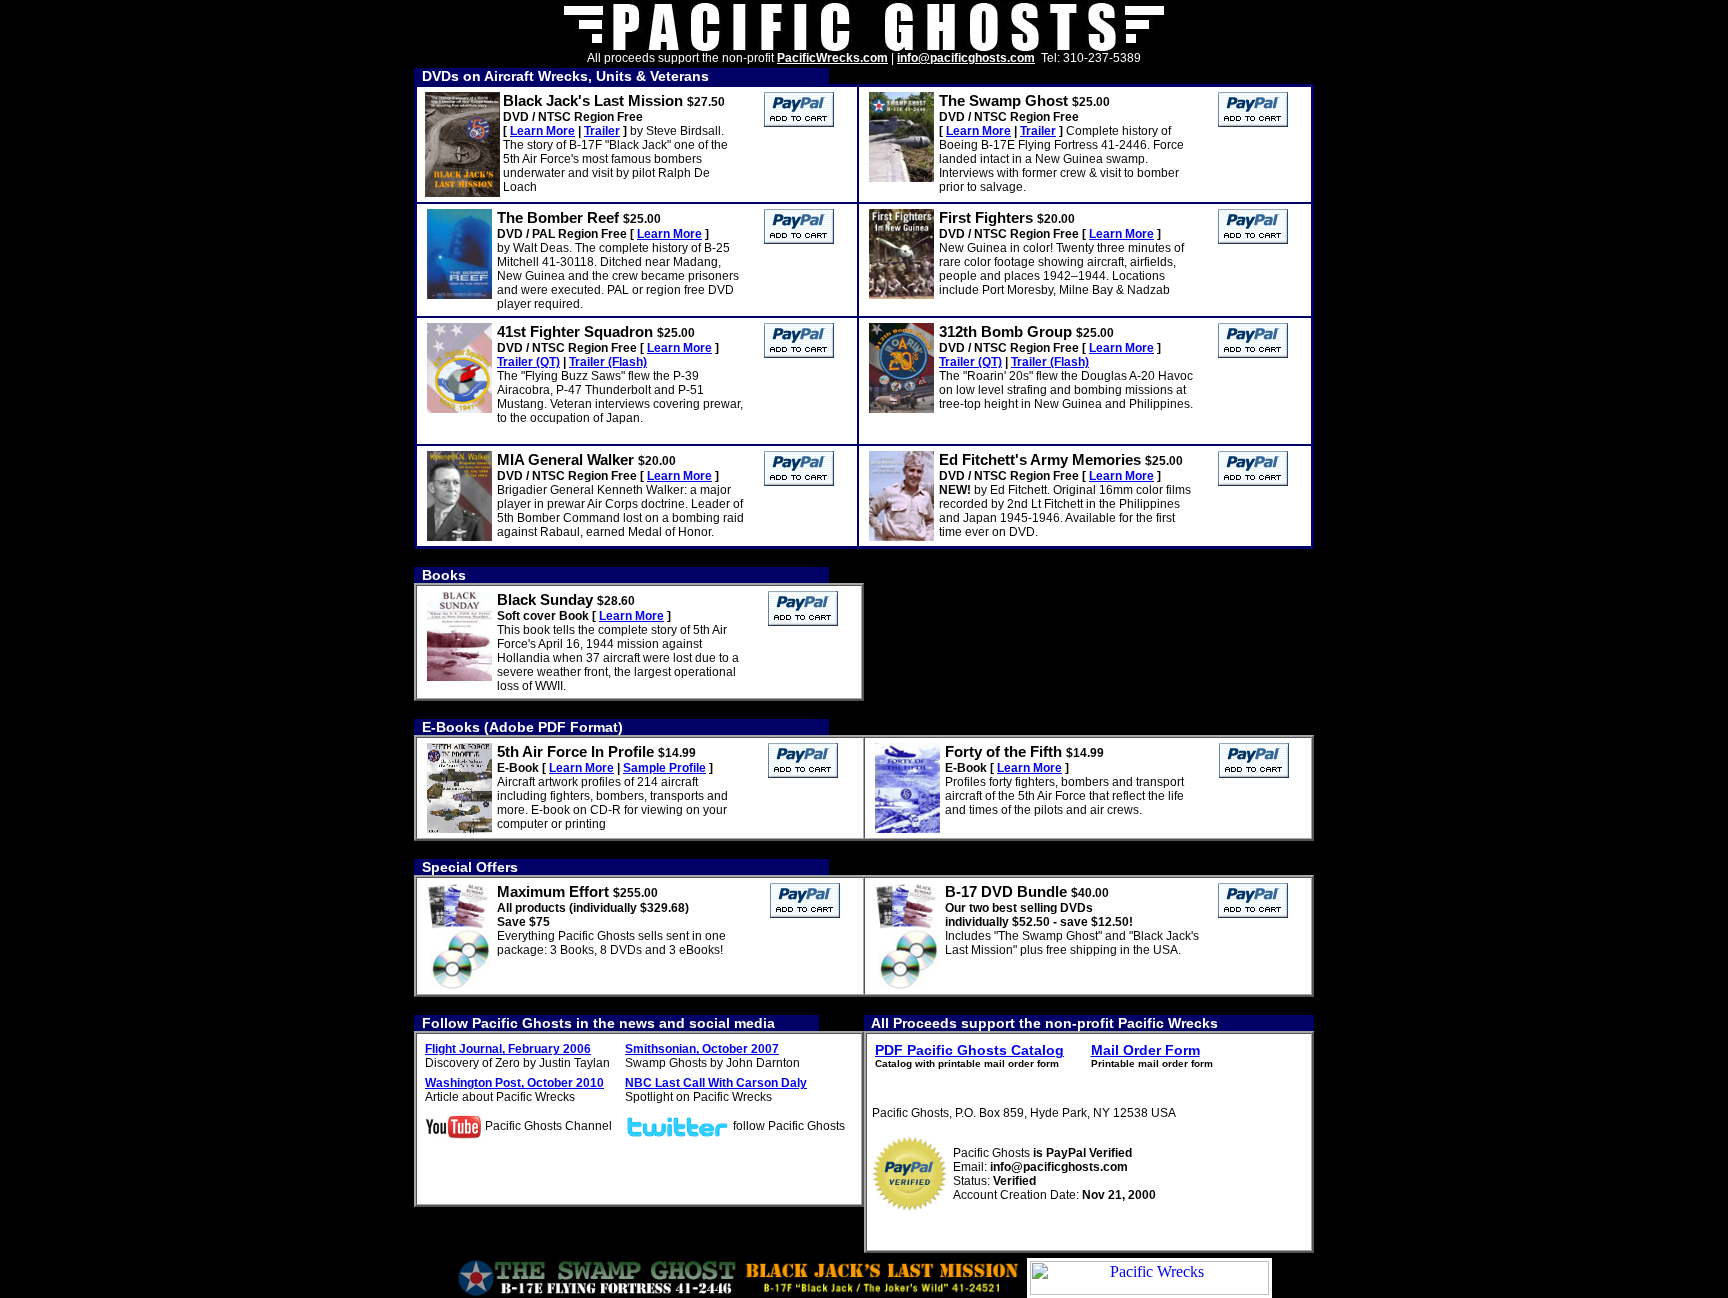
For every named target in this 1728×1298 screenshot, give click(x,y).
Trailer (602, 131)
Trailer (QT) (528, 362)
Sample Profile (664, 768)
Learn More (542, 131)
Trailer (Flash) (608, 362)
